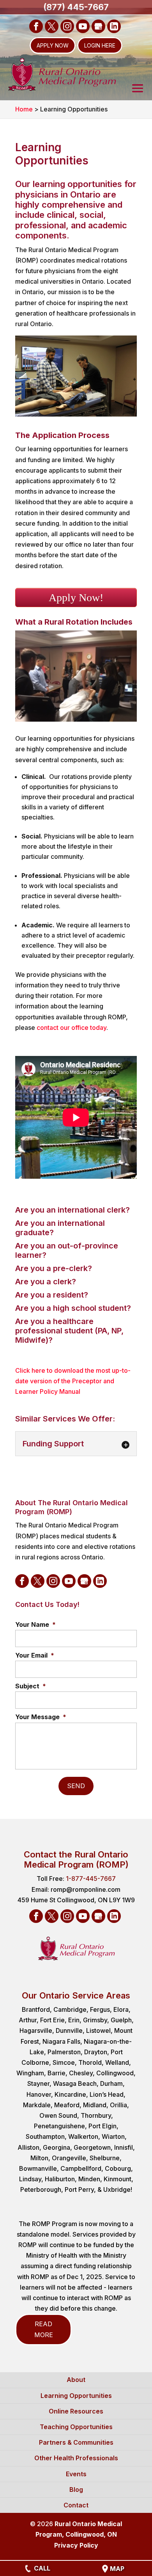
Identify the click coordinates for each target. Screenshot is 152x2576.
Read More (44, 2329)
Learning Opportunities (76, 2396)
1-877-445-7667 (91, 1879)
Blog (76, 2489)
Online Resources (76, 2411)
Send (76, 1786)
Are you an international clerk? (72, 1210)
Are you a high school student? (73, 1308)
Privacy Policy (76, 2545)
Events (76, 2474)
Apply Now (53, 45)
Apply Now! (76, 598)
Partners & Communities (76, 2442)
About (76, 2380)
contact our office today (72, 1028)
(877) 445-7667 (76, 7)
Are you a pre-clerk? (54, 1268)
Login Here (100, 45)
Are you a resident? (52, 1295)
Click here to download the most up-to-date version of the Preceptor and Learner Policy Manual (73, 1381)
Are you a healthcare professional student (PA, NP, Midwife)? (69, 1331)
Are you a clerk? (46, 1282)
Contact (76, 2505)
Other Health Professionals (76, 2458)
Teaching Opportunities (76, 2427)
